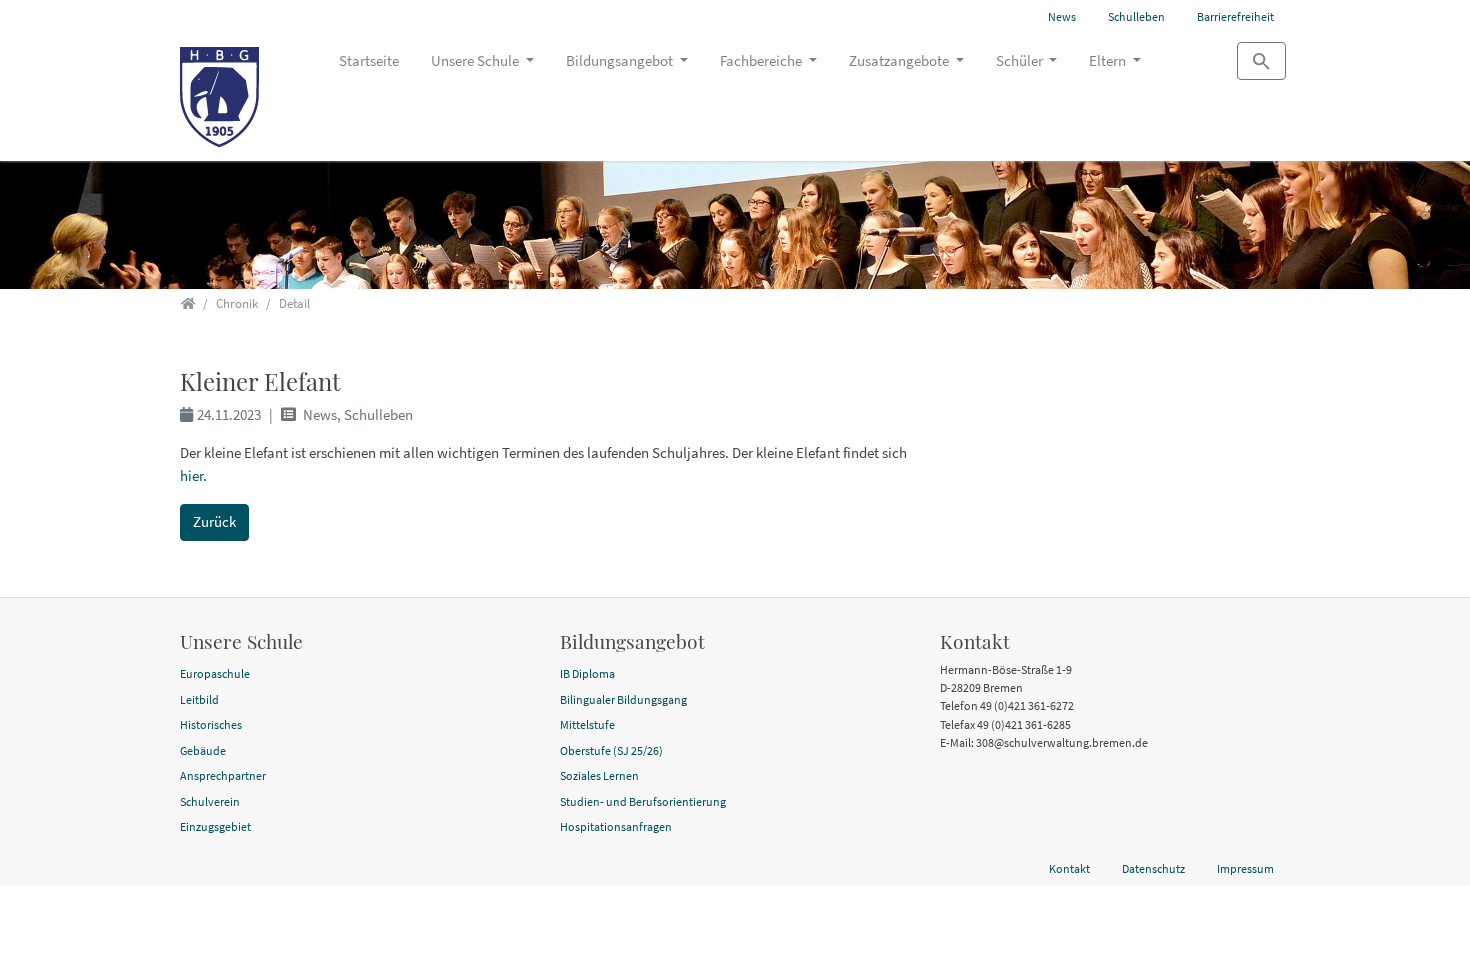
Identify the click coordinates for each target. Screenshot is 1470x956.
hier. (193, 475)
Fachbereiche (762, 60)
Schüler (1021, 60)
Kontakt (1069, 868)
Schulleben (1136, 16)
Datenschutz (1153, 868)
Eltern (1109, 60)
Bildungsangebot (621, 60)
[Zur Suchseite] (1261, 61)
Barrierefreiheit (1235, 16)
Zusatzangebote (900, 60)
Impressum (1245, 868)
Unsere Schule (476, 60)
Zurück (214, 521)
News (1062, 16)
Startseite (369, 60)
